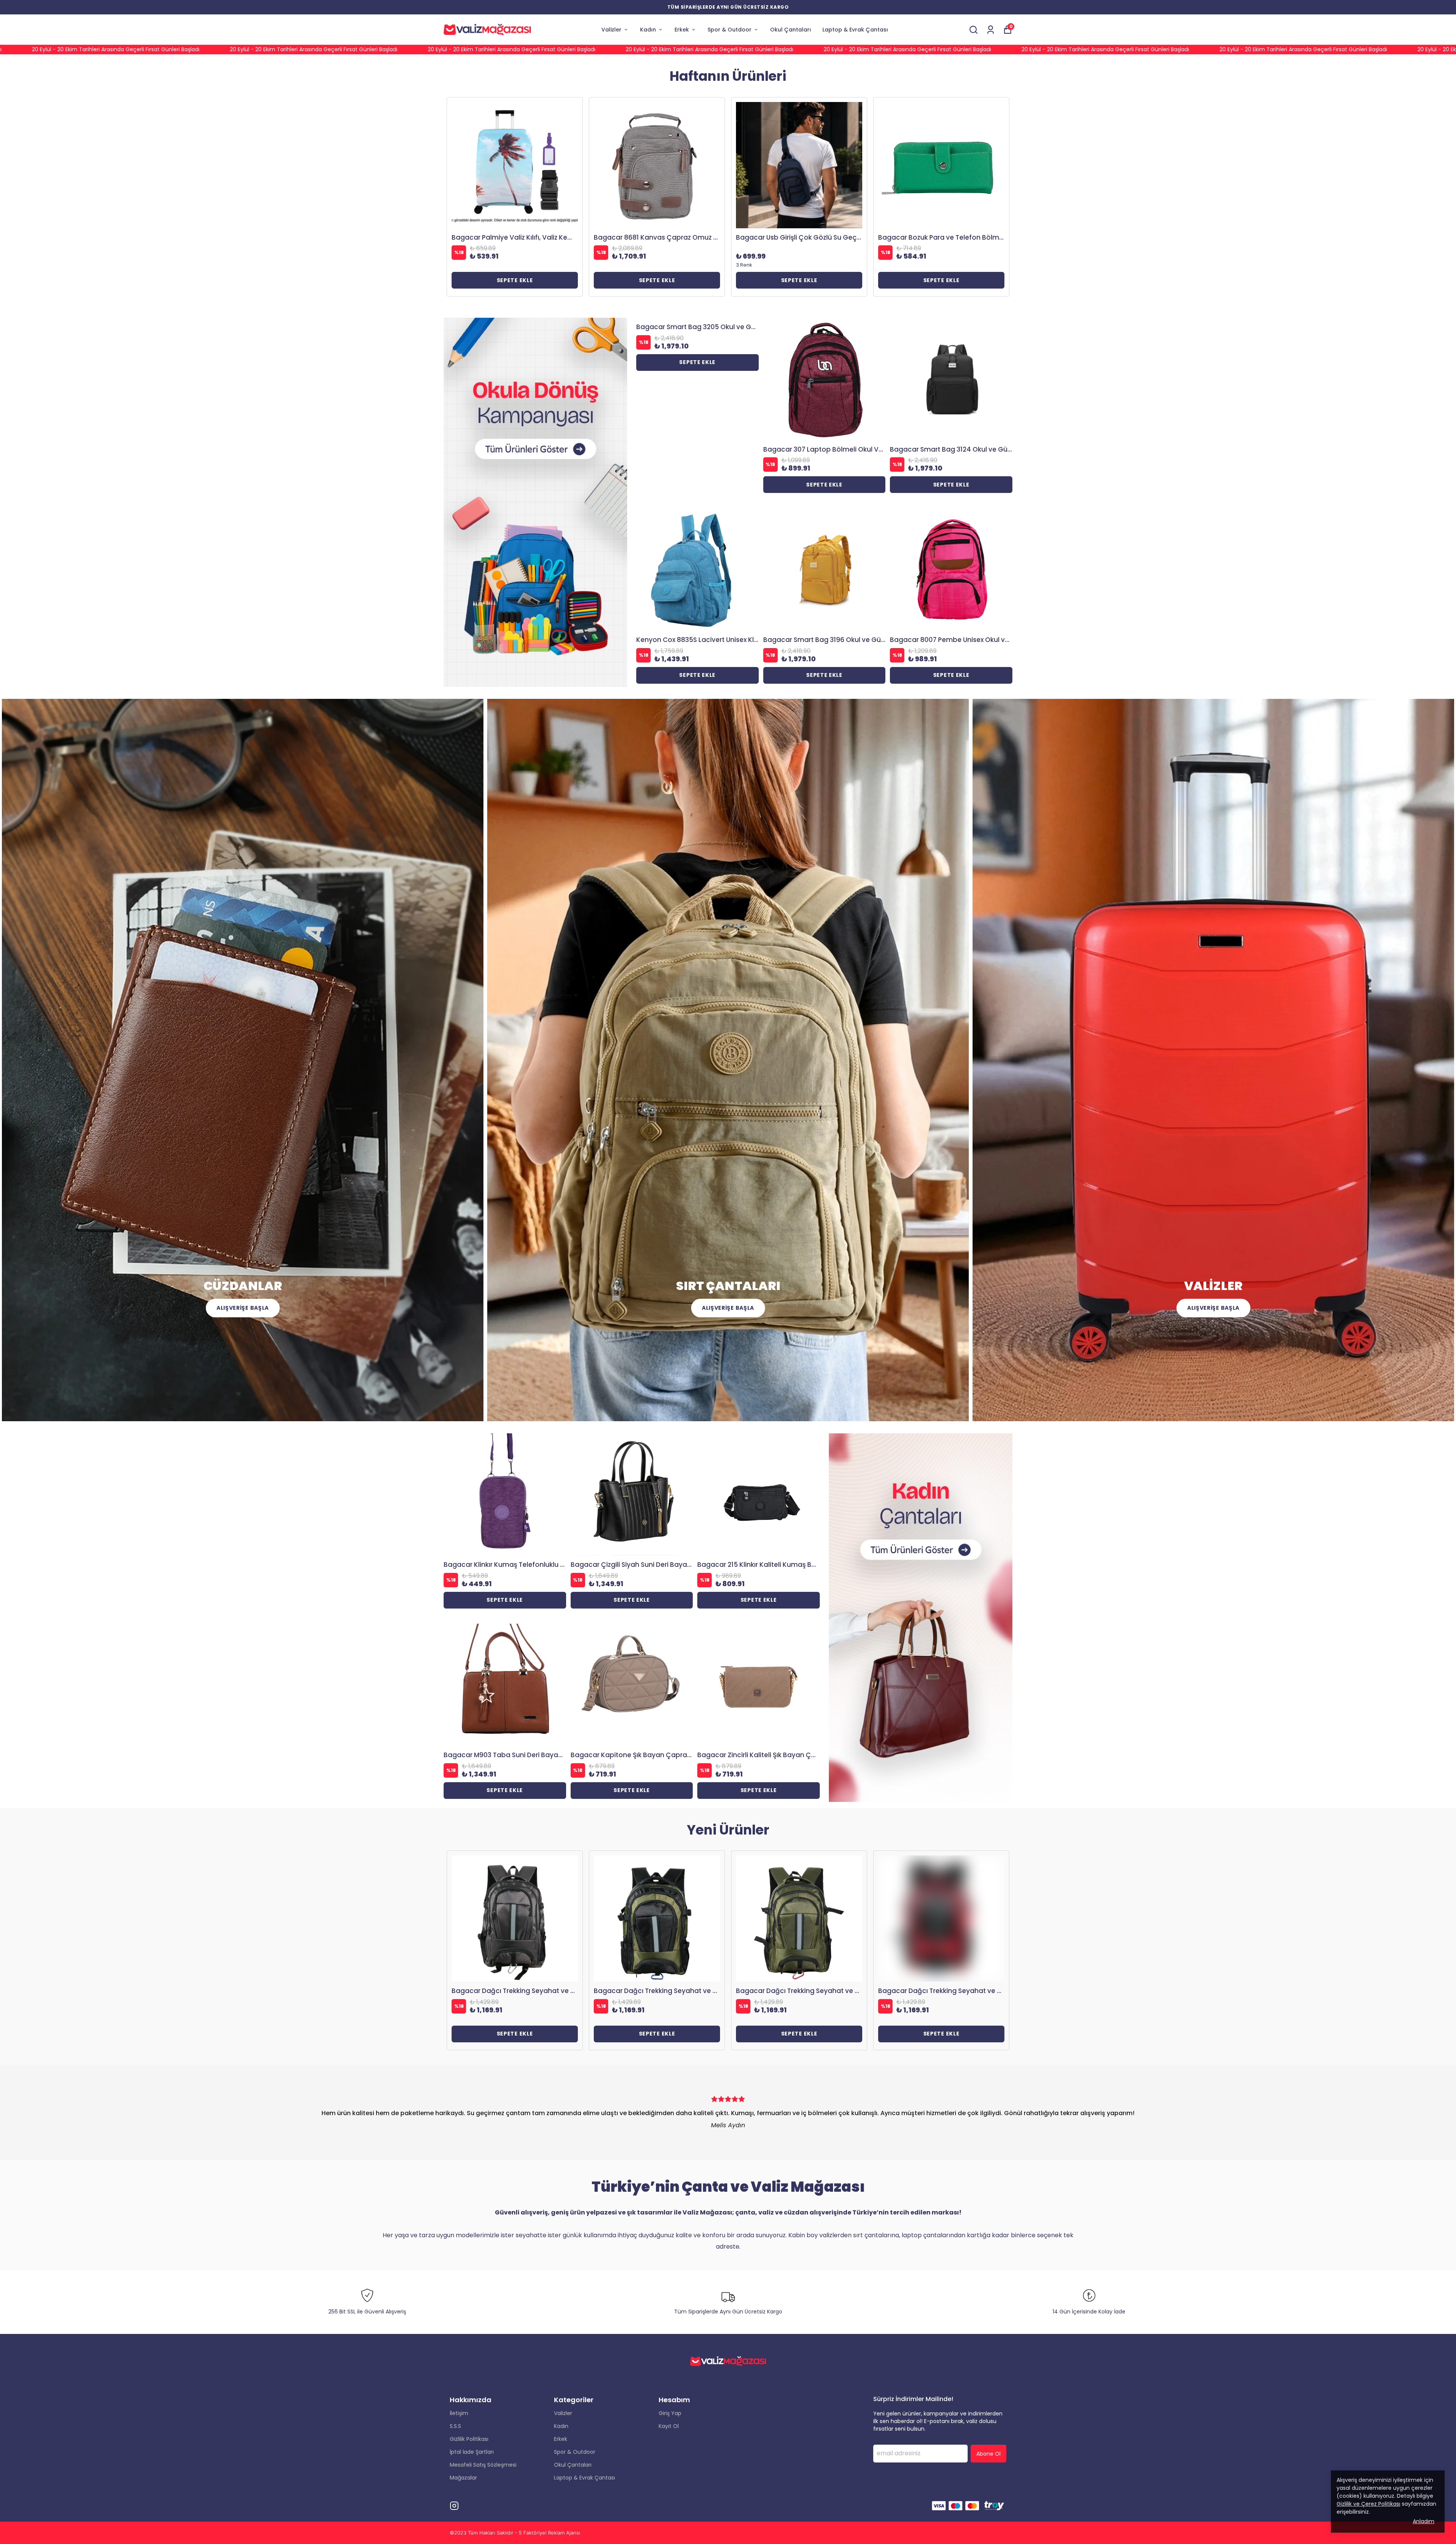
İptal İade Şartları (472, 2452)
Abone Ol (988, 2454)
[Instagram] (454, 2506)
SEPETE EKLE (515, 280)
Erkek (682, 30)
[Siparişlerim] (991, 30)
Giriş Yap (670, 2413)
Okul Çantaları (791, 30)
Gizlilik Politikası (469, 2439)
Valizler (611, 30)
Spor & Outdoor (730, 30)
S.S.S (455, 2426)
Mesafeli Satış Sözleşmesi (483, 2465)
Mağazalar (463, 2478)
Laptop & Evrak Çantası (855, 30)
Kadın (648, 30)
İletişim (459, 2413)
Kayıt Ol (669, 2426)
